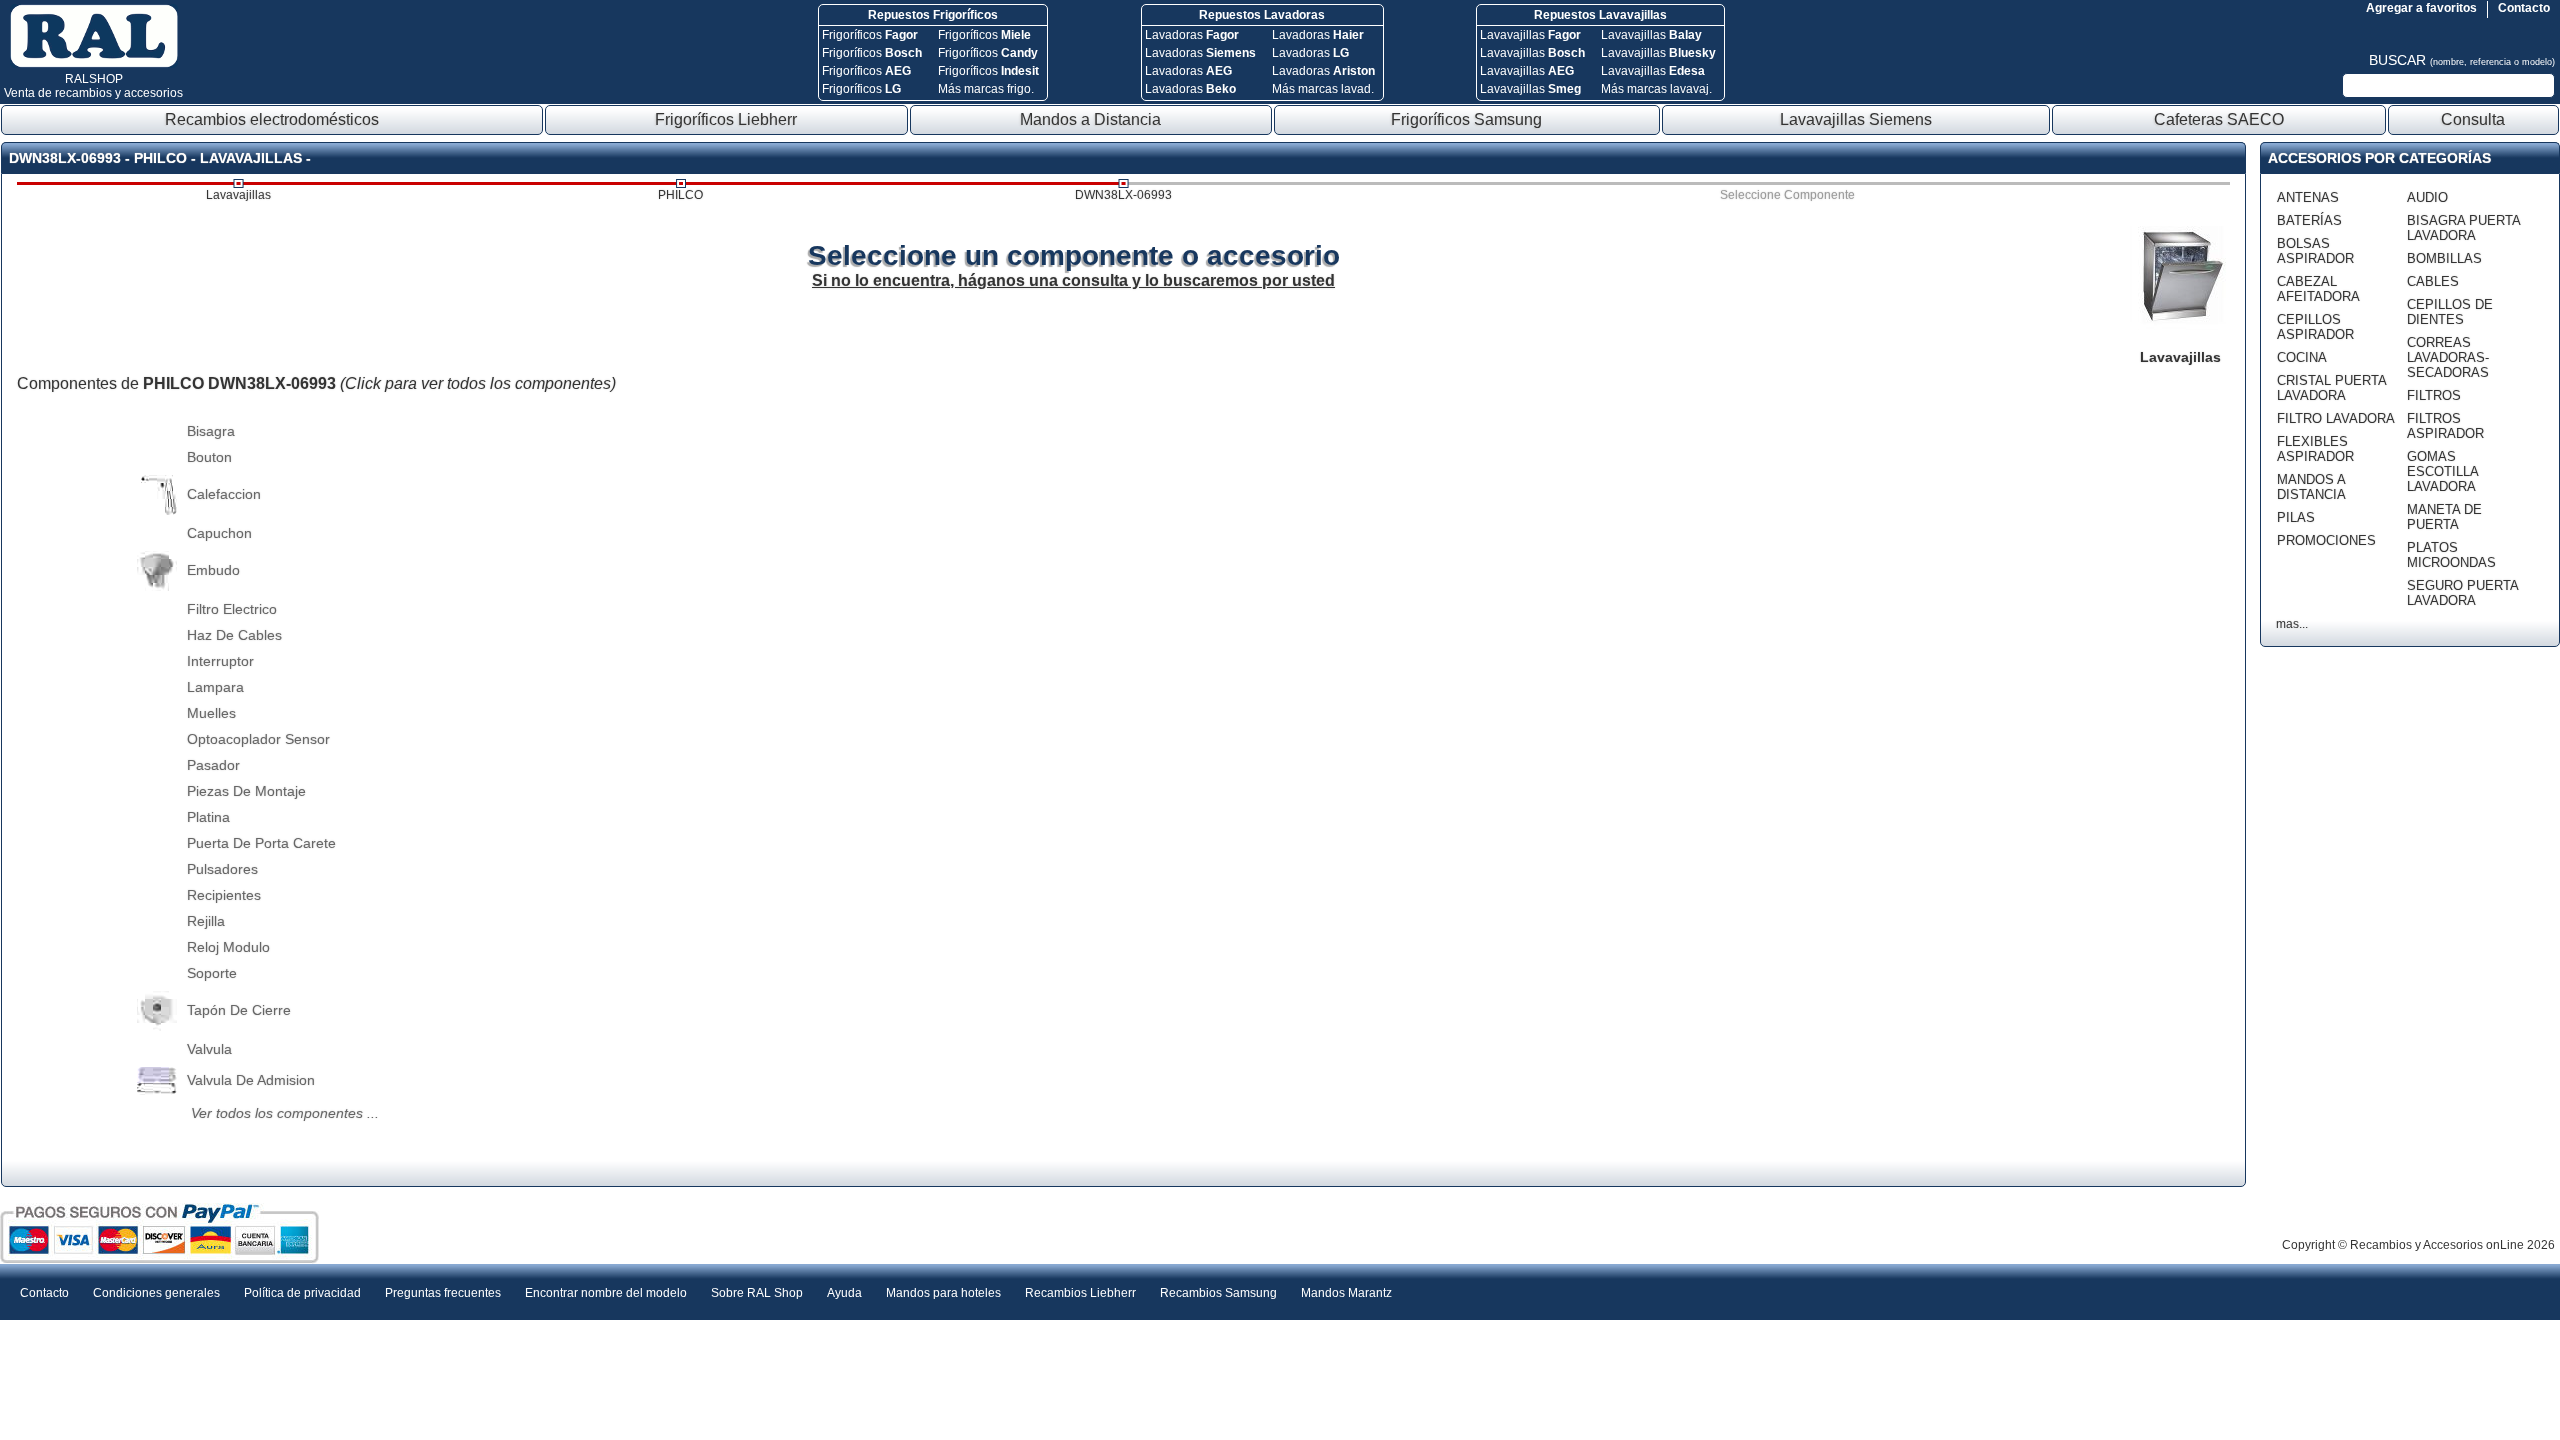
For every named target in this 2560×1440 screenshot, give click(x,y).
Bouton (209, 457)
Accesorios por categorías (2379, 158)
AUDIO (2427, 197)
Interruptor (220, 661)
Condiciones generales (156, 1293)
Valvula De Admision (251, 1080)
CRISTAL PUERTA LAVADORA (2331, 388)
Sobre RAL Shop (757, 1293)
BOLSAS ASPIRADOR (2315, 251)
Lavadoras (1192, 35)
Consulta (2473, 119)
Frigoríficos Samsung (1466, 119)
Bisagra (211, 431)
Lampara (215, 687)
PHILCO (680, 195)
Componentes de (316, 383)
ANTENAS (2308, 197)
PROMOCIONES (2326, 540)
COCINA (2302, 357)
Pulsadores (222, 869)
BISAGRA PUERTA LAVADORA (2463, 228)
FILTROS (2434, 395)
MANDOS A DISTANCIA (2311, 487)
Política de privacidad (302, 1293)
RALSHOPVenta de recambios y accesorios (93, 86)
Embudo (213, 570)
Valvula (209, 1049)
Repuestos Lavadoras (1262, 15)
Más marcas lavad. (1323, 89)
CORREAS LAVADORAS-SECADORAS (2448, 357)
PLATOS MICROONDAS (2451, 555)
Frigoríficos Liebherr (726, 119)
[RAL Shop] (94, 64)
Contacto (2524, 8)
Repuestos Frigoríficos (933, 15)
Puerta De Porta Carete (261, 843)
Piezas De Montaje (246, 791)
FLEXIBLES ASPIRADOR (2315, 449)
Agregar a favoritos (2421, 8)
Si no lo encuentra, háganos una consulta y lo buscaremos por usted (1073, 280)
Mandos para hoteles (943, 1293)
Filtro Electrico (232, 609)
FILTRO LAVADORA (2336, 418)
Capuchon (219, 533)
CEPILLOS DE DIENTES (2450, 312)
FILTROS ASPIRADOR (2445, 426)
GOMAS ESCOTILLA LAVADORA (2442, 471)
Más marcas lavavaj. (1656, 89)
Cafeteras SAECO (2219, 119)
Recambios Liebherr (1080, 1293)
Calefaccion (224, 494)
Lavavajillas (1530, 35)
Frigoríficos (870, 35)
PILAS (2296, 517)
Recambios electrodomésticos (272, 119)
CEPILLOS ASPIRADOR (2315, 327)
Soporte (212, 973)
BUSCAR (2462, 60)
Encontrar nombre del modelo (606, 1293)
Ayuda (844, 1293)
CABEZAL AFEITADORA (2318, 289)
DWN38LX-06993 (1123, 195)
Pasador (213, 765)
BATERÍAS (2309, 220)
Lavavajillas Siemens (1856, 119)
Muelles (211, 713)
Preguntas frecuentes (443, 1293)
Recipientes (224, 895)
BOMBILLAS (2444, 258)
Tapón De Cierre (239, 1010)
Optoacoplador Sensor (258, 739)
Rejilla (206, 921)
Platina (208, 817)
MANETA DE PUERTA (2444, 517)
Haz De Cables (234, 635)
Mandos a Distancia (1090, 119)
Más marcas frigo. (986, 89)
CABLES (2433, 281)
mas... (2292, 624)
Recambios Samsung (1218, 1293)
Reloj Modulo (228, 947)
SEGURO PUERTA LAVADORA (2462, 593)
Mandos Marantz (1346, 1293)
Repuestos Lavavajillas (1600, 15)
